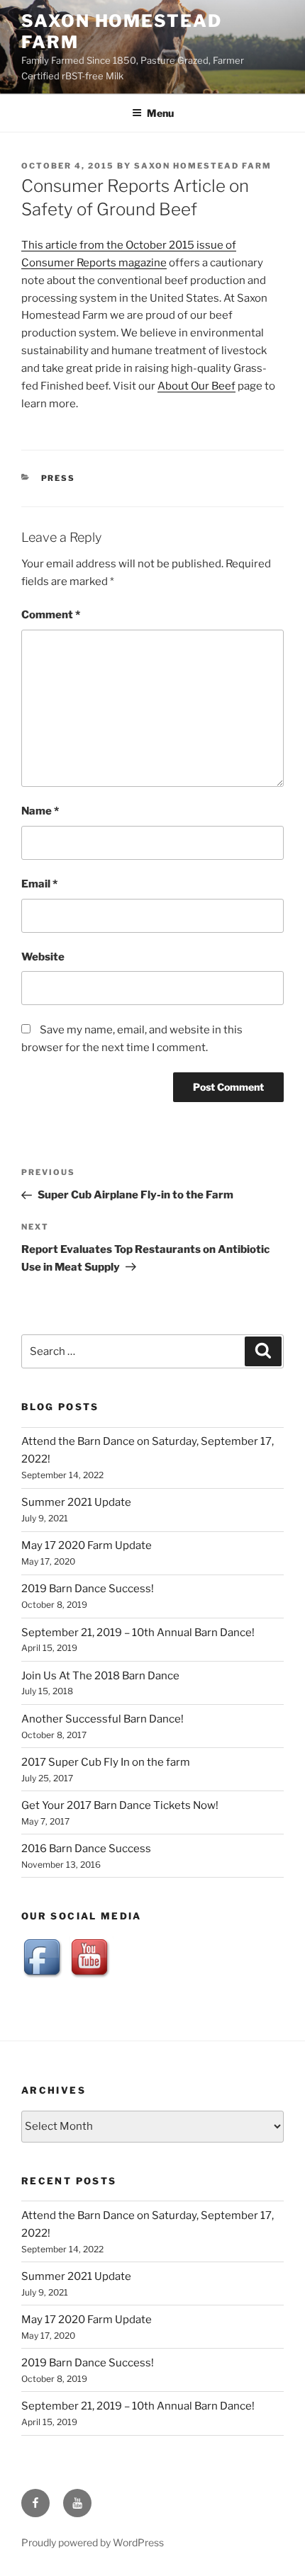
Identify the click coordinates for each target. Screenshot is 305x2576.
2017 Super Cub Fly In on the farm (106, 1762)
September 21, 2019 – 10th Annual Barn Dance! (138, 1633)
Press (59, 478)
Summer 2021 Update (76, 1502)
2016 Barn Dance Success (86, 1849)
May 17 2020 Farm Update (87, 1545)
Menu (160, 113)
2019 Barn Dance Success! (88, 1589)
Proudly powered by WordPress (93, 2542)
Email (39, 884)
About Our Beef (196, 386)
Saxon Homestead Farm (203, 166)
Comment (51, 615)
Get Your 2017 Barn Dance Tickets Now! (120, 1805)
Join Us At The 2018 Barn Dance (100, 1676)
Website (43, 957)
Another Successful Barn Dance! (102, 1719)
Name (40, 811)
